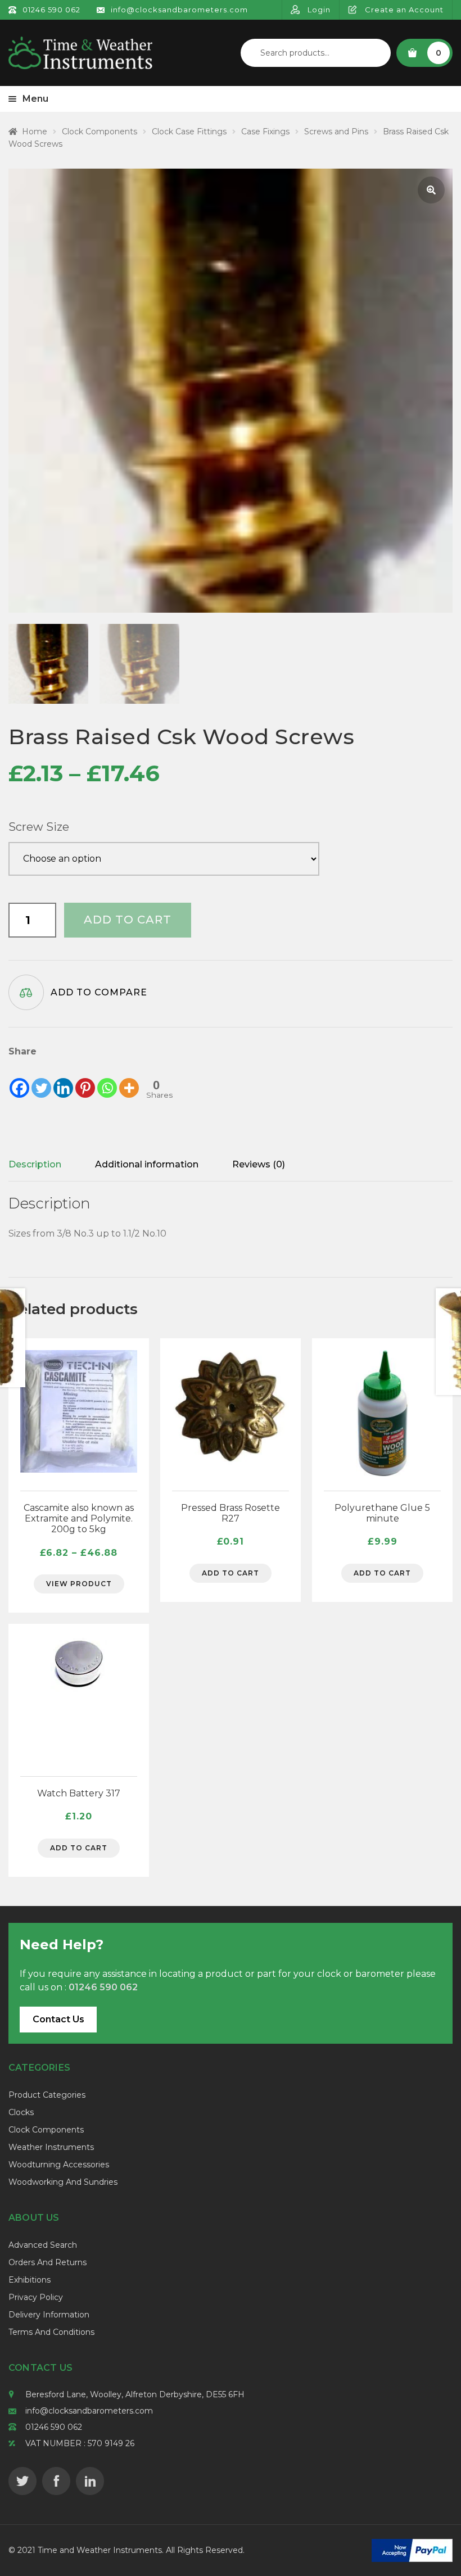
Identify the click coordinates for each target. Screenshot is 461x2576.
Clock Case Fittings (189, 132)
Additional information (147, 1164)
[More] (129, 1079)
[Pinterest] (85, 1079)
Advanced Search (43, 2245)
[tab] (35, 1165)
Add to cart (128, 920)
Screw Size (39, 827)
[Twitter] (41, 1079)
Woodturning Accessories (59, 2165)
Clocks (21, 2112)
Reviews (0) (259, 1164)
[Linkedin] (63, 1079)
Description (35, 1164)
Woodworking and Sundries (63, 2182)
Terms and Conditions (51, 2332)
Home (35, 132)
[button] (431, 190)
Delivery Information (49, 2315)
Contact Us (58, 2019)
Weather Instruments (51, 2147)
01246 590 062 (54, 2427)
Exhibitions (30, 2280)
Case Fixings (265, 132)
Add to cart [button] (231, 1573)
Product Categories (47, 2095)
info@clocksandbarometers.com (89, 2411)
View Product (79, 1584)
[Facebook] (19, 1079)
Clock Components (100, 132)
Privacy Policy (36, 2297)
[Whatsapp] (107, 1079)
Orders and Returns (48, 2262)
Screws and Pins (336, 132)
